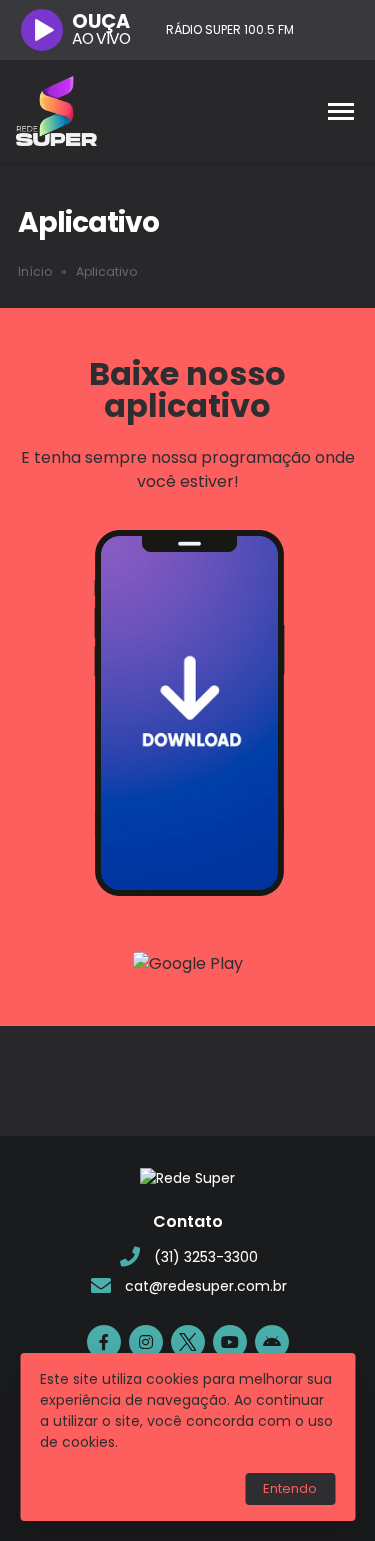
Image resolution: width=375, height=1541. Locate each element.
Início (35, 271)
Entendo (290, 1488)
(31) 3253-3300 (206, 1257)
